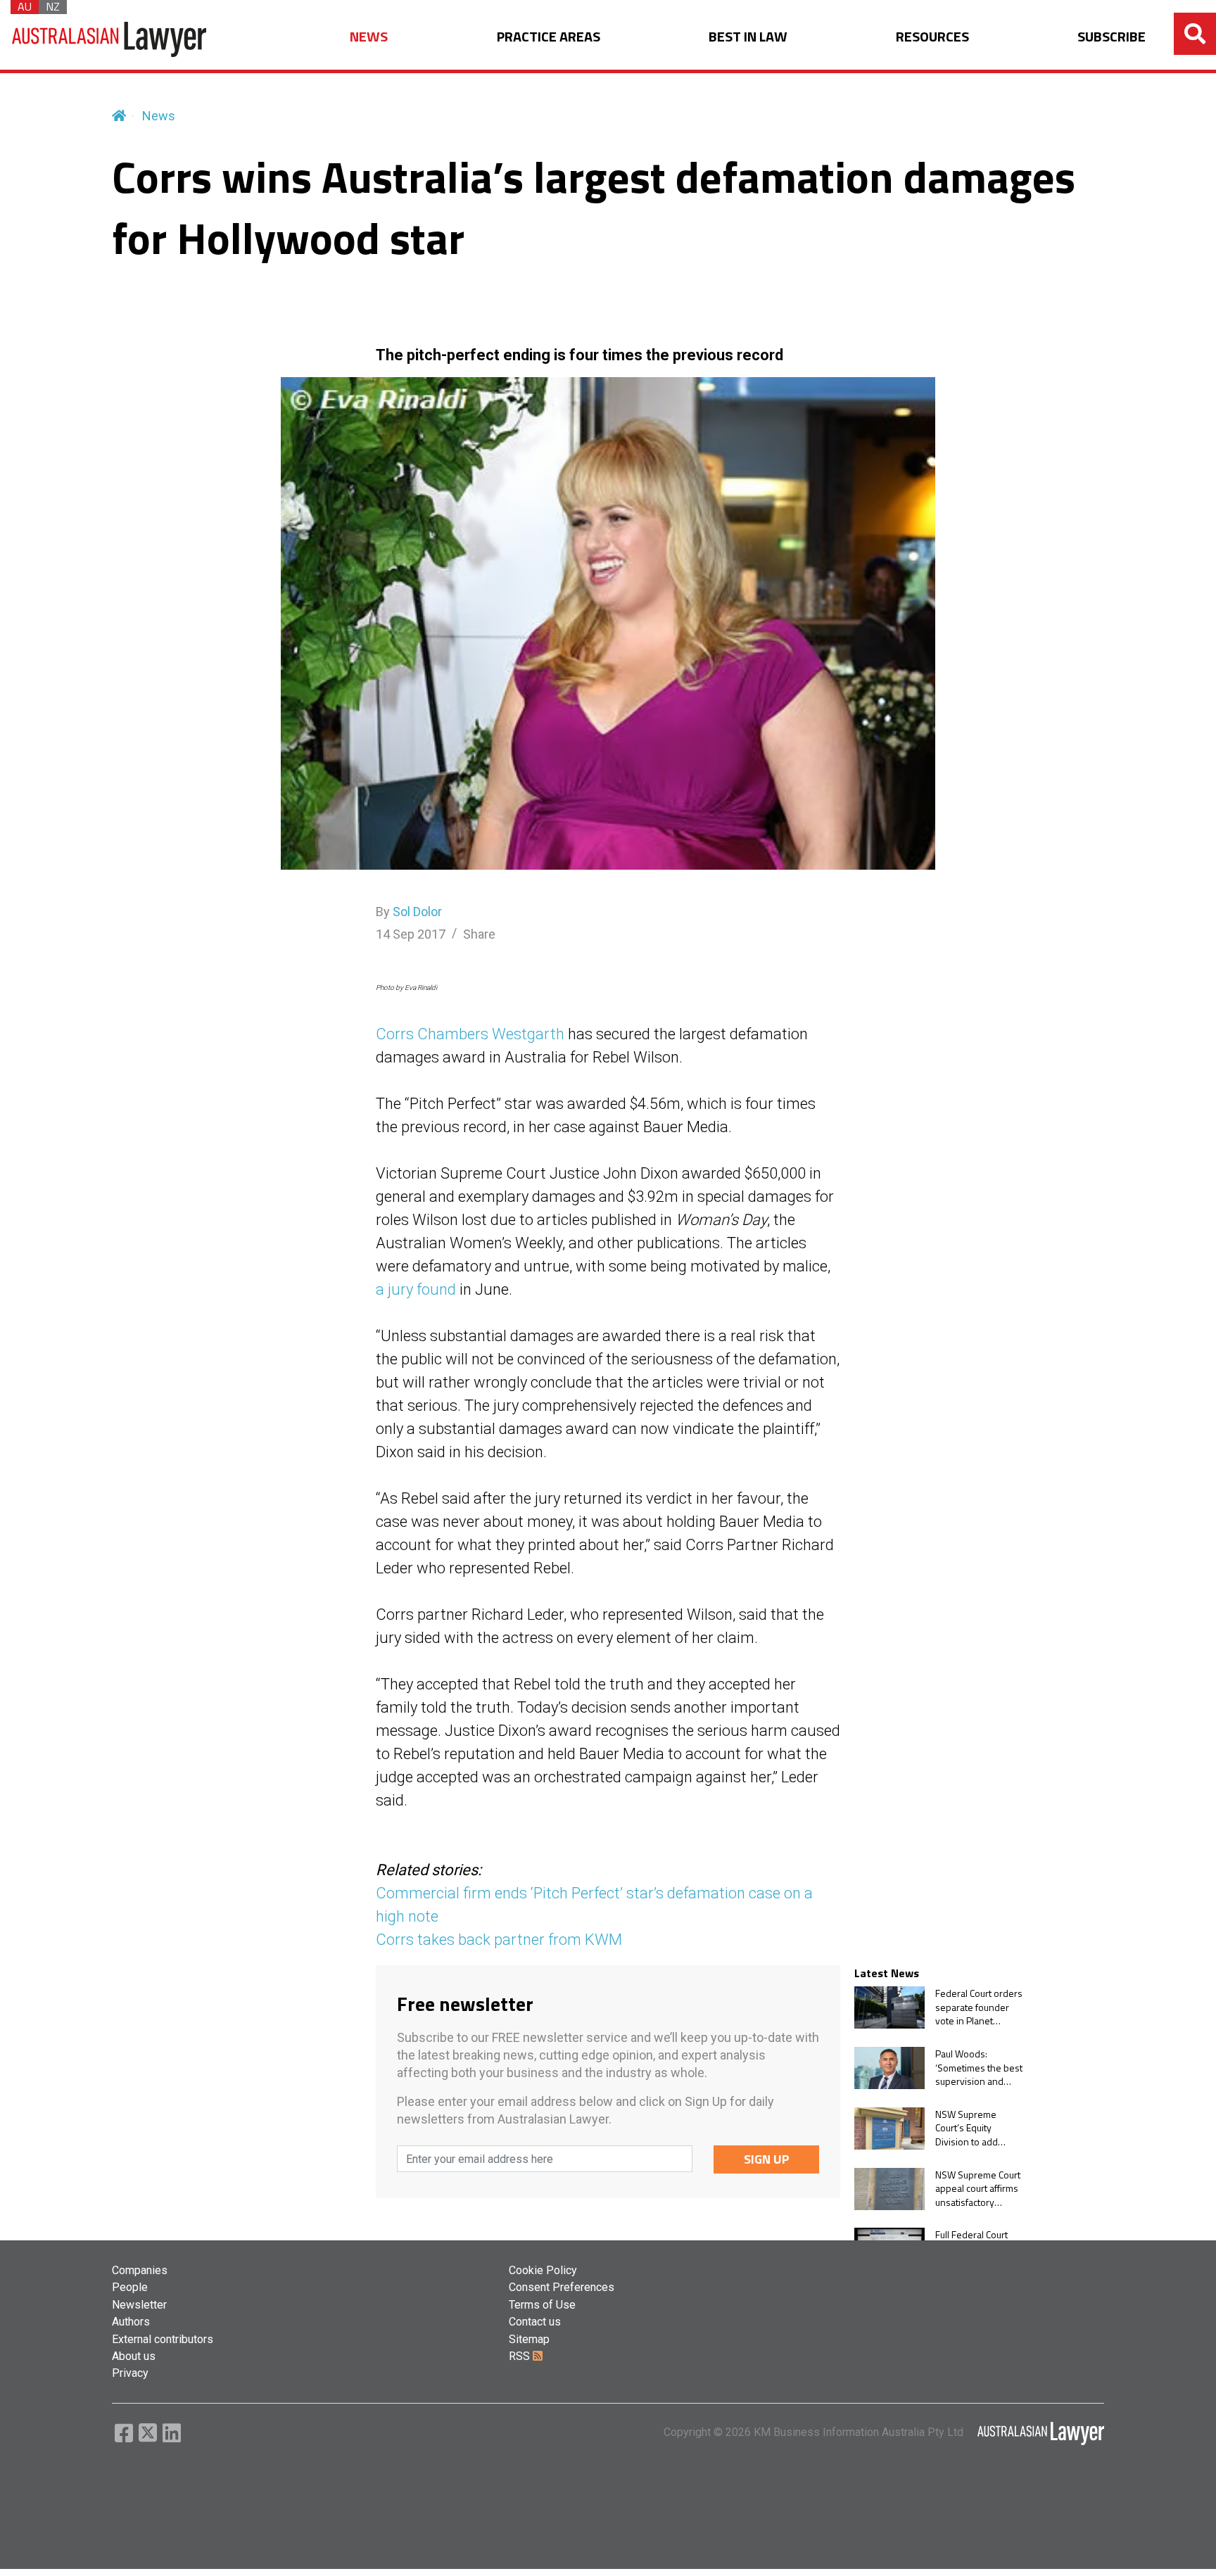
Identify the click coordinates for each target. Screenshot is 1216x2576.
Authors (131, 2322)
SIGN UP (767, 2159)
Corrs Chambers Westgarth (470, 1034)
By (409, 912)
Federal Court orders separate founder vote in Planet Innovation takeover (979, 2007)
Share (479, 934)
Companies (140, 2270)
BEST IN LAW (748, 37)
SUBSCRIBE (1111, 37)
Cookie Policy (543, 2270)
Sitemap (529, 2339)
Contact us (535, 2322)
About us (134, 2356)
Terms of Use (542, 2305)
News (159, 116)
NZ (53, 7)
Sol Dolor (417, 912)
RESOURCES (932, 37)
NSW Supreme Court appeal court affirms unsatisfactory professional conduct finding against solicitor (978, 2189)
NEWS (369, 37)
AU (25, 7)
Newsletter (139, 2305)
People (130, 2287)
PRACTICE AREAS (549, 37)
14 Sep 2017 (411, 934)
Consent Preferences (562, 2287)
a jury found (416, 1289)
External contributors (163, 2339)
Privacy (130, 2373)
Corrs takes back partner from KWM (499, 1940)
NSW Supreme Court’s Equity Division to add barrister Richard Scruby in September (971, 2128)
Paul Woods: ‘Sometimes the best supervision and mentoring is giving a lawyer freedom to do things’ (979, 2068)
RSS (521, 2356)
